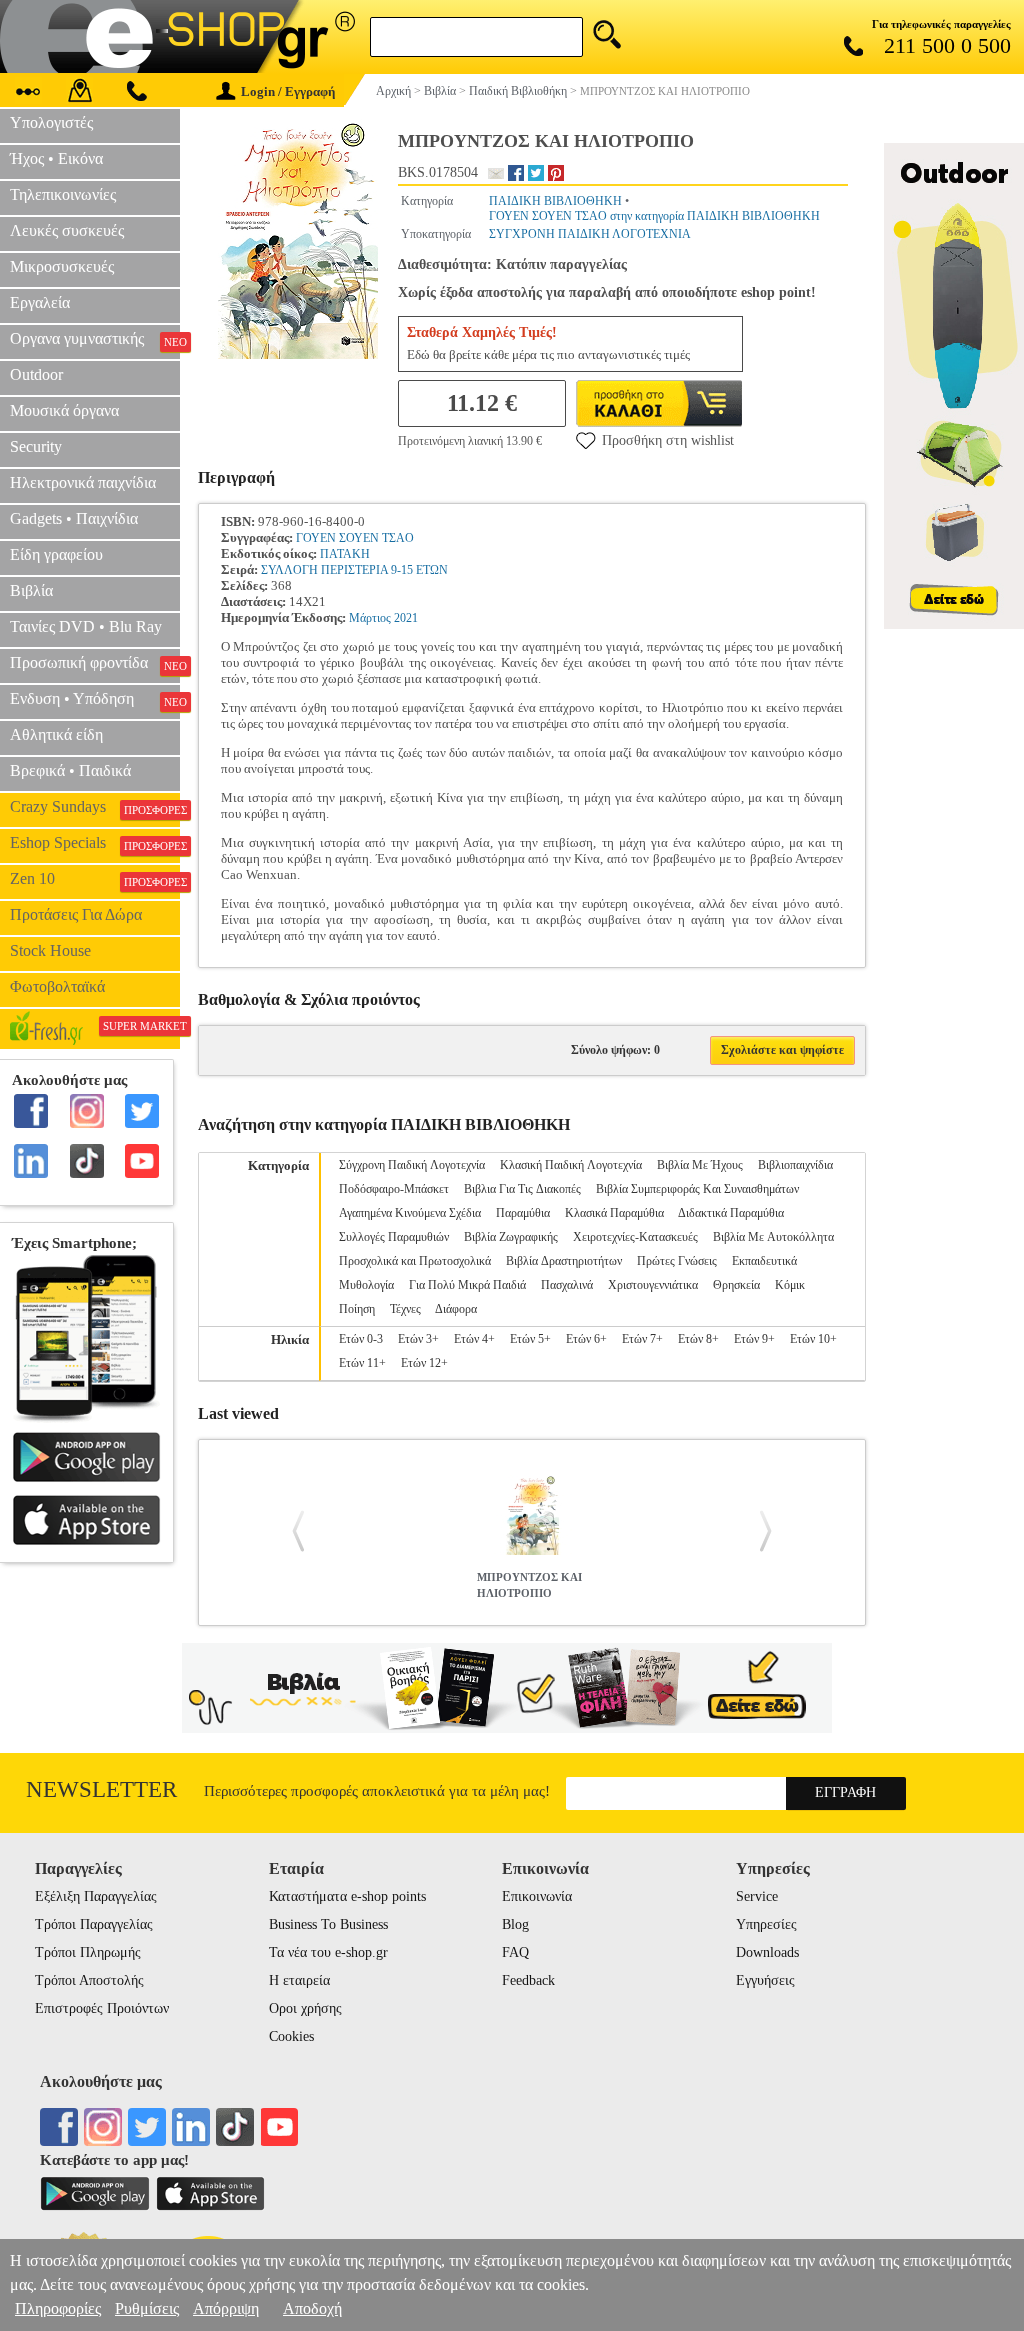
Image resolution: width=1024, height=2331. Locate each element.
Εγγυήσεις (765, 1980)
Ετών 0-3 (361, 1339)
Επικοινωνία (537, 1896)
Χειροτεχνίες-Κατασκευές (635, 1237)
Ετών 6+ (586, 1339)
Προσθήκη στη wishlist (668, 440)
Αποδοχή (312, 2308)
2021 (406, 618)
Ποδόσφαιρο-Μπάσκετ (394, 1189)
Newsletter (101, 1789)
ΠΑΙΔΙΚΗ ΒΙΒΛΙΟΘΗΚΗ (555, 201)
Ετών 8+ (698, 1339)
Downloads (767, 1952)
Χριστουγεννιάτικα (653, 1285)
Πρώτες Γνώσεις (677, 1261)
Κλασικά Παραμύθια (614, 1213)
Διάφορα (456, 1309)
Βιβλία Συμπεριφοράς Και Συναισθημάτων (697, 1189)
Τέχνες (405, 1309)
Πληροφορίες (58, 2308)
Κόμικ (790, 1285)
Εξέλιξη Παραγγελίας (96, 1896)
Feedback (528, 1980)
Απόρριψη (226, 2308)
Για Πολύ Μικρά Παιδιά (467, 1285)
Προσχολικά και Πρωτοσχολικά (415, 1261)
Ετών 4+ (474, 1339)
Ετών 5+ (530, 1339)
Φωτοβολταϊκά (57, 986)
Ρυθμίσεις (147, 2308)
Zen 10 (95, 879)
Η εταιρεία (299, 1980)
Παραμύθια (523, 1213)
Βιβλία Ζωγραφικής (511, 1237)
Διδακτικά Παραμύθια (731, 1213)
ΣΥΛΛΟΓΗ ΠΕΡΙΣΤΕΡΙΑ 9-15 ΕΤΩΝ (354, 570)
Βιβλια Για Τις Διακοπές (522, 1189)
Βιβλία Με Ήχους (700, 1165)
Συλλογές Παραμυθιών (394, 1237)
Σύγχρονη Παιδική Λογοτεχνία (412, 1165)
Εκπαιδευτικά (764, 1261)
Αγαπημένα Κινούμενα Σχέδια (410, 1213)
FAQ (515, 1952)
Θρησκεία (736, 1285)
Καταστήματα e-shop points (347, 1896)
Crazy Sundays (95, 807)
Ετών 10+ (813, 1339)
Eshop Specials (95, 843)
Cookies (291, 2036)
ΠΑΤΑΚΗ (345, 554)
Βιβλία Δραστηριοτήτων (564, 1261)
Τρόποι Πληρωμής (88, 1952)
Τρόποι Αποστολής (89, 1980)
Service (757, 1896)
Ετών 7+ (642, 1339)
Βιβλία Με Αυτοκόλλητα (773, 1237)
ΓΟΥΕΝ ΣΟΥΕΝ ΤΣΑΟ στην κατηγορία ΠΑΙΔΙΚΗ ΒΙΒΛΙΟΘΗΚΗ (654, 216)
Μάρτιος (370, 618)
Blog (515, 1924)
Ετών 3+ (418, 1339)
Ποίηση (357, 1309)
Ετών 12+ (424, 1363)
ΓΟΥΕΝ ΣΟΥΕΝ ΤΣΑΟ (355, 538)
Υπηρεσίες (766, 1924)
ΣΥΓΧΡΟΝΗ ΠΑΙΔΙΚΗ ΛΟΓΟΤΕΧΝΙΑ (590, 234)
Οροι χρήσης (305, 2008)
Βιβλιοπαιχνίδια (795, 1165)
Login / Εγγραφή (288, 91)
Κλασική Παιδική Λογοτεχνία (571, 1165)
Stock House (50, 950)
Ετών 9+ (754, 1339)
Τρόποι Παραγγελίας (94, 1924)
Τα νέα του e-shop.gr (328, 1952)
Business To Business (328, 1924)
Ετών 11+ (362, 1363)
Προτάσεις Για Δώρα (76, 914)
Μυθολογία (366, 1285)
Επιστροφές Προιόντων (102, 2008)
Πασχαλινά (567, 1285)
